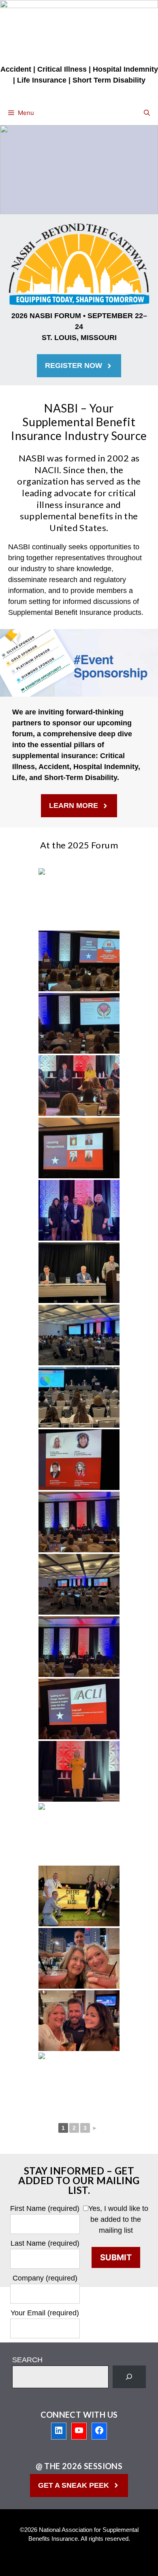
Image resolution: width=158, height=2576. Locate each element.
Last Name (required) (45, 2243)
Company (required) (45, 2278)
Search (27, 2360)
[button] (147, 113)
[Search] (129, 2377)
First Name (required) (45, 2208)
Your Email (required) (45, 2313)
